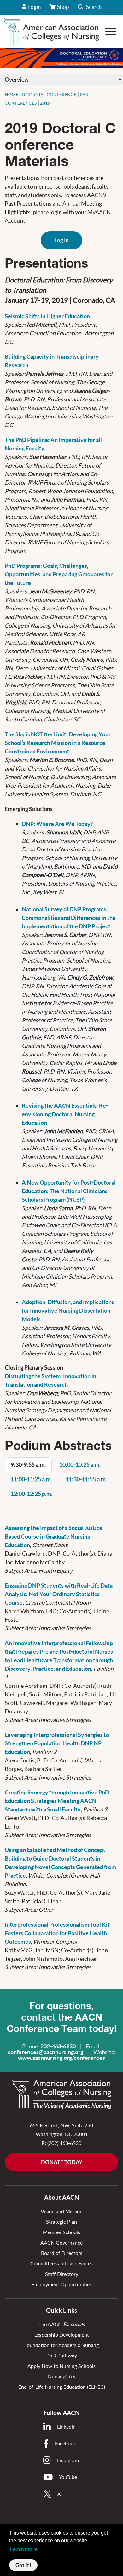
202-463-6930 (58, 2046)
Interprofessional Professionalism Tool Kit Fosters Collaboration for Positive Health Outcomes (57, 1933)
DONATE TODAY (62, 2162)
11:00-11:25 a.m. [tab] (31, 1479)
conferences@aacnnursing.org (45, 2052)
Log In (61, 240)
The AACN (62, 2324)
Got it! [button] (23, 2565)
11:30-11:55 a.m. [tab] (86, 1479)
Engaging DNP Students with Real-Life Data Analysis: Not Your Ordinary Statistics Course (59, 1594)
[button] (90, 7)
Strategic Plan (61, 2222)
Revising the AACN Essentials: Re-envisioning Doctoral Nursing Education (65, 1114)
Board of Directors (62, 2253)
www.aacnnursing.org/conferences (61, 2058)
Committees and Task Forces (61, 2263)
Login (34, 7)
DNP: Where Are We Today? (57, 824)
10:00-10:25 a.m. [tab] (80, 1465)
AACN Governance (61, 2242)
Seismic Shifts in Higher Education (47, 316)
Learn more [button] (24, 2549)
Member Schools (61, 2232)
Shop (64, 9)
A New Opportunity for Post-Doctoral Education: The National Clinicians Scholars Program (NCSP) (69, 1191)
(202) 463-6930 (64, 2143)
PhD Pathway (62, 2355)
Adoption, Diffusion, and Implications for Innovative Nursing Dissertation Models (68, 1311)
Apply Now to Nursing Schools (61, 2366)
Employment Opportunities (62, 2284)
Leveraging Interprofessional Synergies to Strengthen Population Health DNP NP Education (57, 1743)
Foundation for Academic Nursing (61, 2345)
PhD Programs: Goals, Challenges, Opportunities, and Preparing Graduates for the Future (59, 574)
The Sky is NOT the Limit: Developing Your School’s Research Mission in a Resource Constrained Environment (58, 743)
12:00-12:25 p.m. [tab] (32, 1494)
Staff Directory (62, 2274)
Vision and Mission (62, 2211)
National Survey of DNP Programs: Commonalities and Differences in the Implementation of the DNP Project (69, 918)
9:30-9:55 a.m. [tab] (28, 1465)
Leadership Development (62, 2334)
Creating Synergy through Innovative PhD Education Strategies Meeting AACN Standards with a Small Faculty (57, 1801)
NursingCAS (61, 2376)
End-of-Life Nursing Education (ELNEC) (62, 2387)
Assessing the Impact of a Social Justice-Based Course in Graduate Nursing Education (55, 1536)
